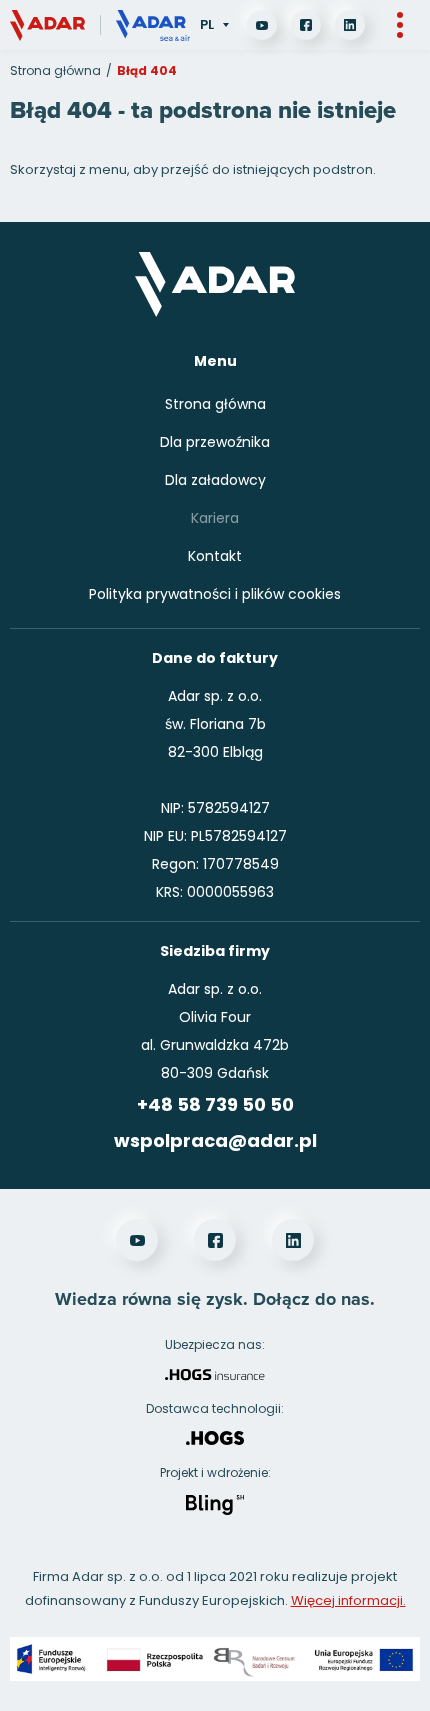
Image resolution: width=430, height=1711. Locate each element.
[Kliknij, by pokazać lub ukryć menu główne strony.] (400, 25)
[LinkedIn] (350, 25)
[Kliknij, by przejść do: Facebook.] (306, 25)
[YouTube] (262, 25)
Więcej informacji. (348, 1600)
